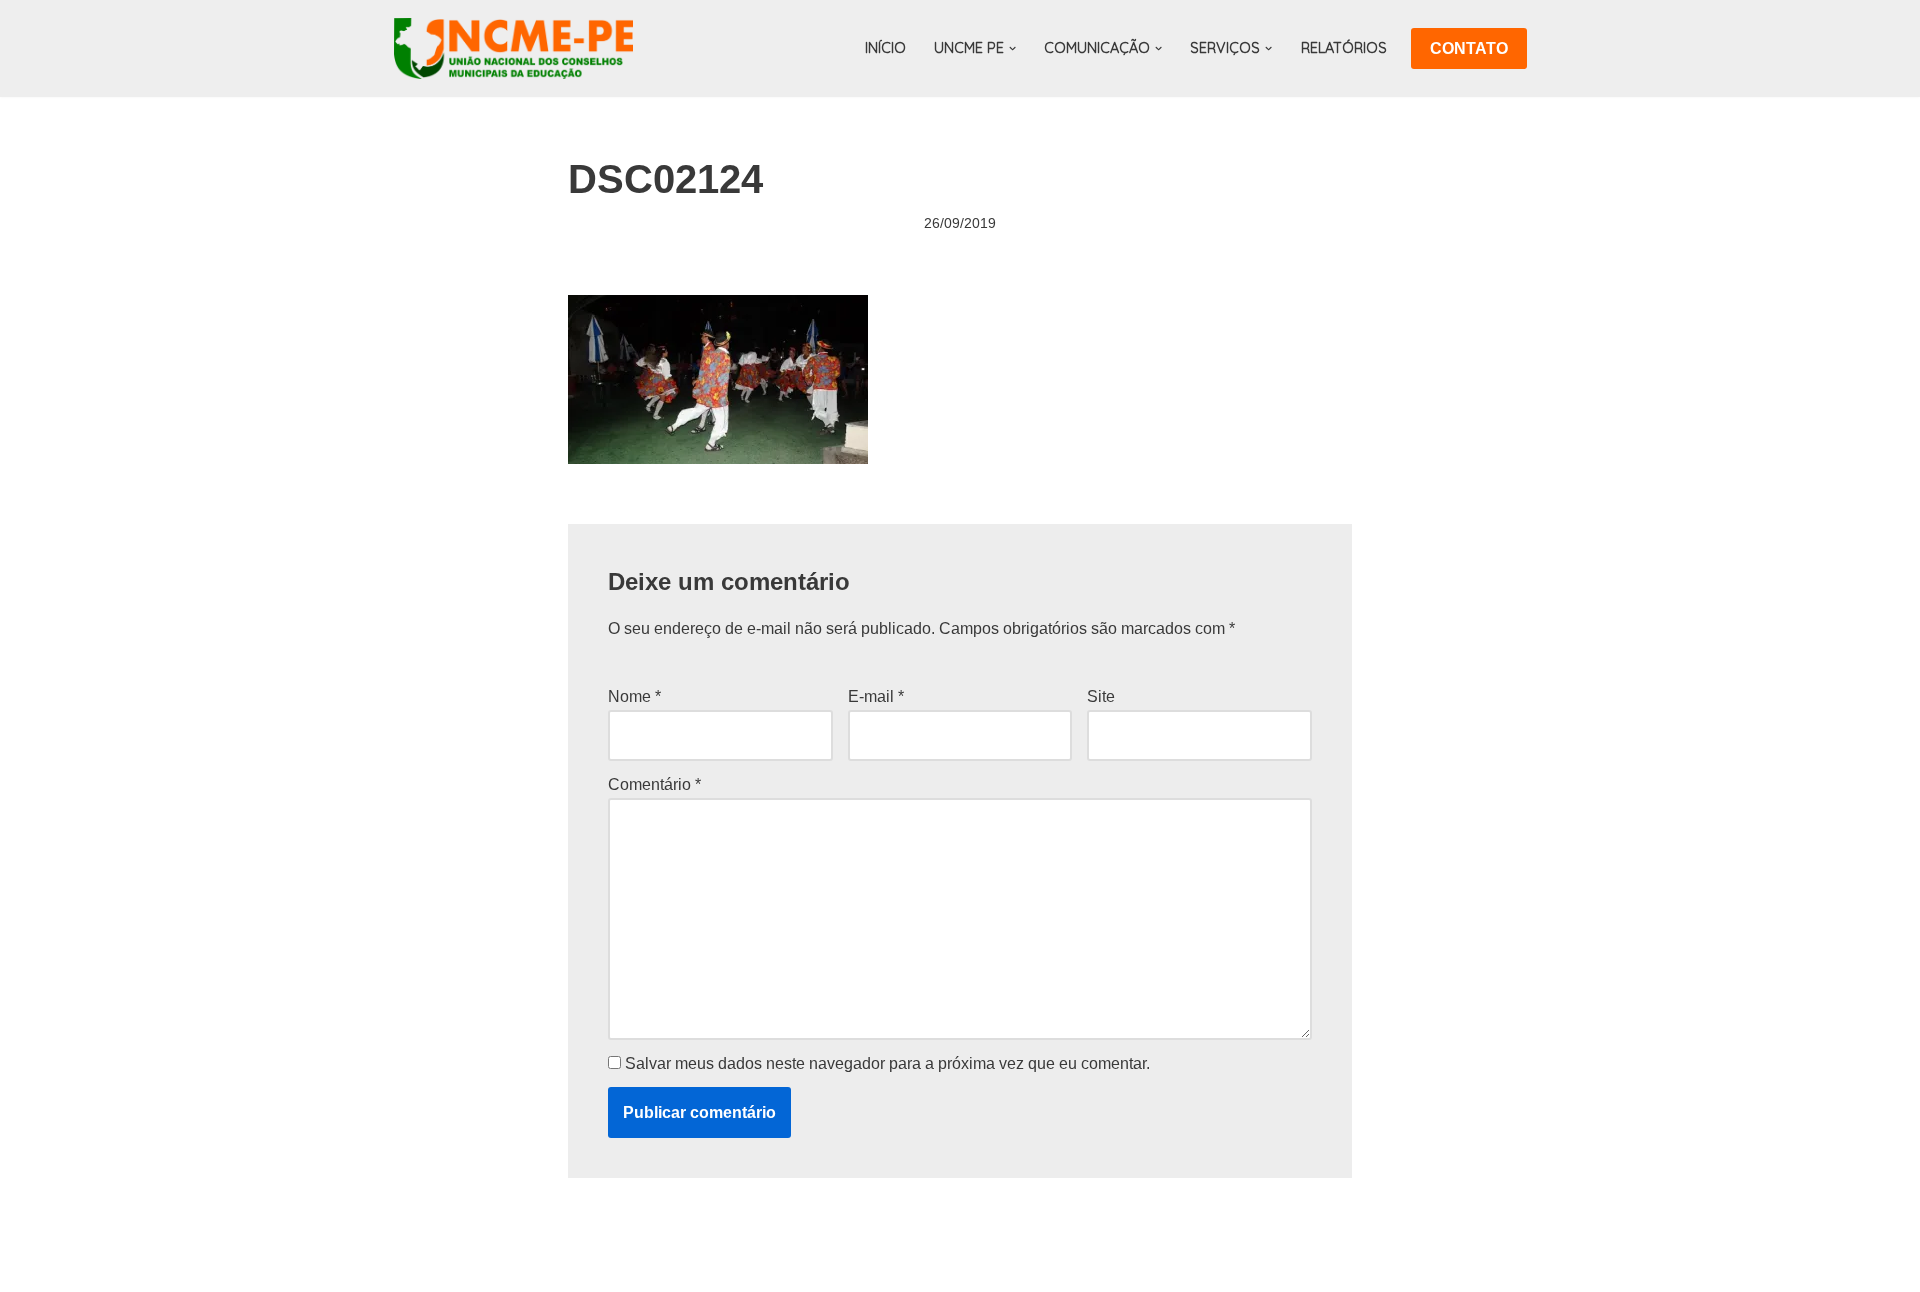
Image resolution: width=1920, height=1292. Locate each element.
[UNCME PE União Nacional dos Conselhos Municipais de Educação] (513, 48)
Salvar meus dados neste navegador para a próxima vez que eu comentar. (887, 1063)
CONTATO (1469, 48)
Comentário (654, 784)
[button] (1012, 48)
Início (885, 48)
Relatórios (1344, 48)
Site (1101, 696)
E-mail (876, 696)
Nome (634, 696)
